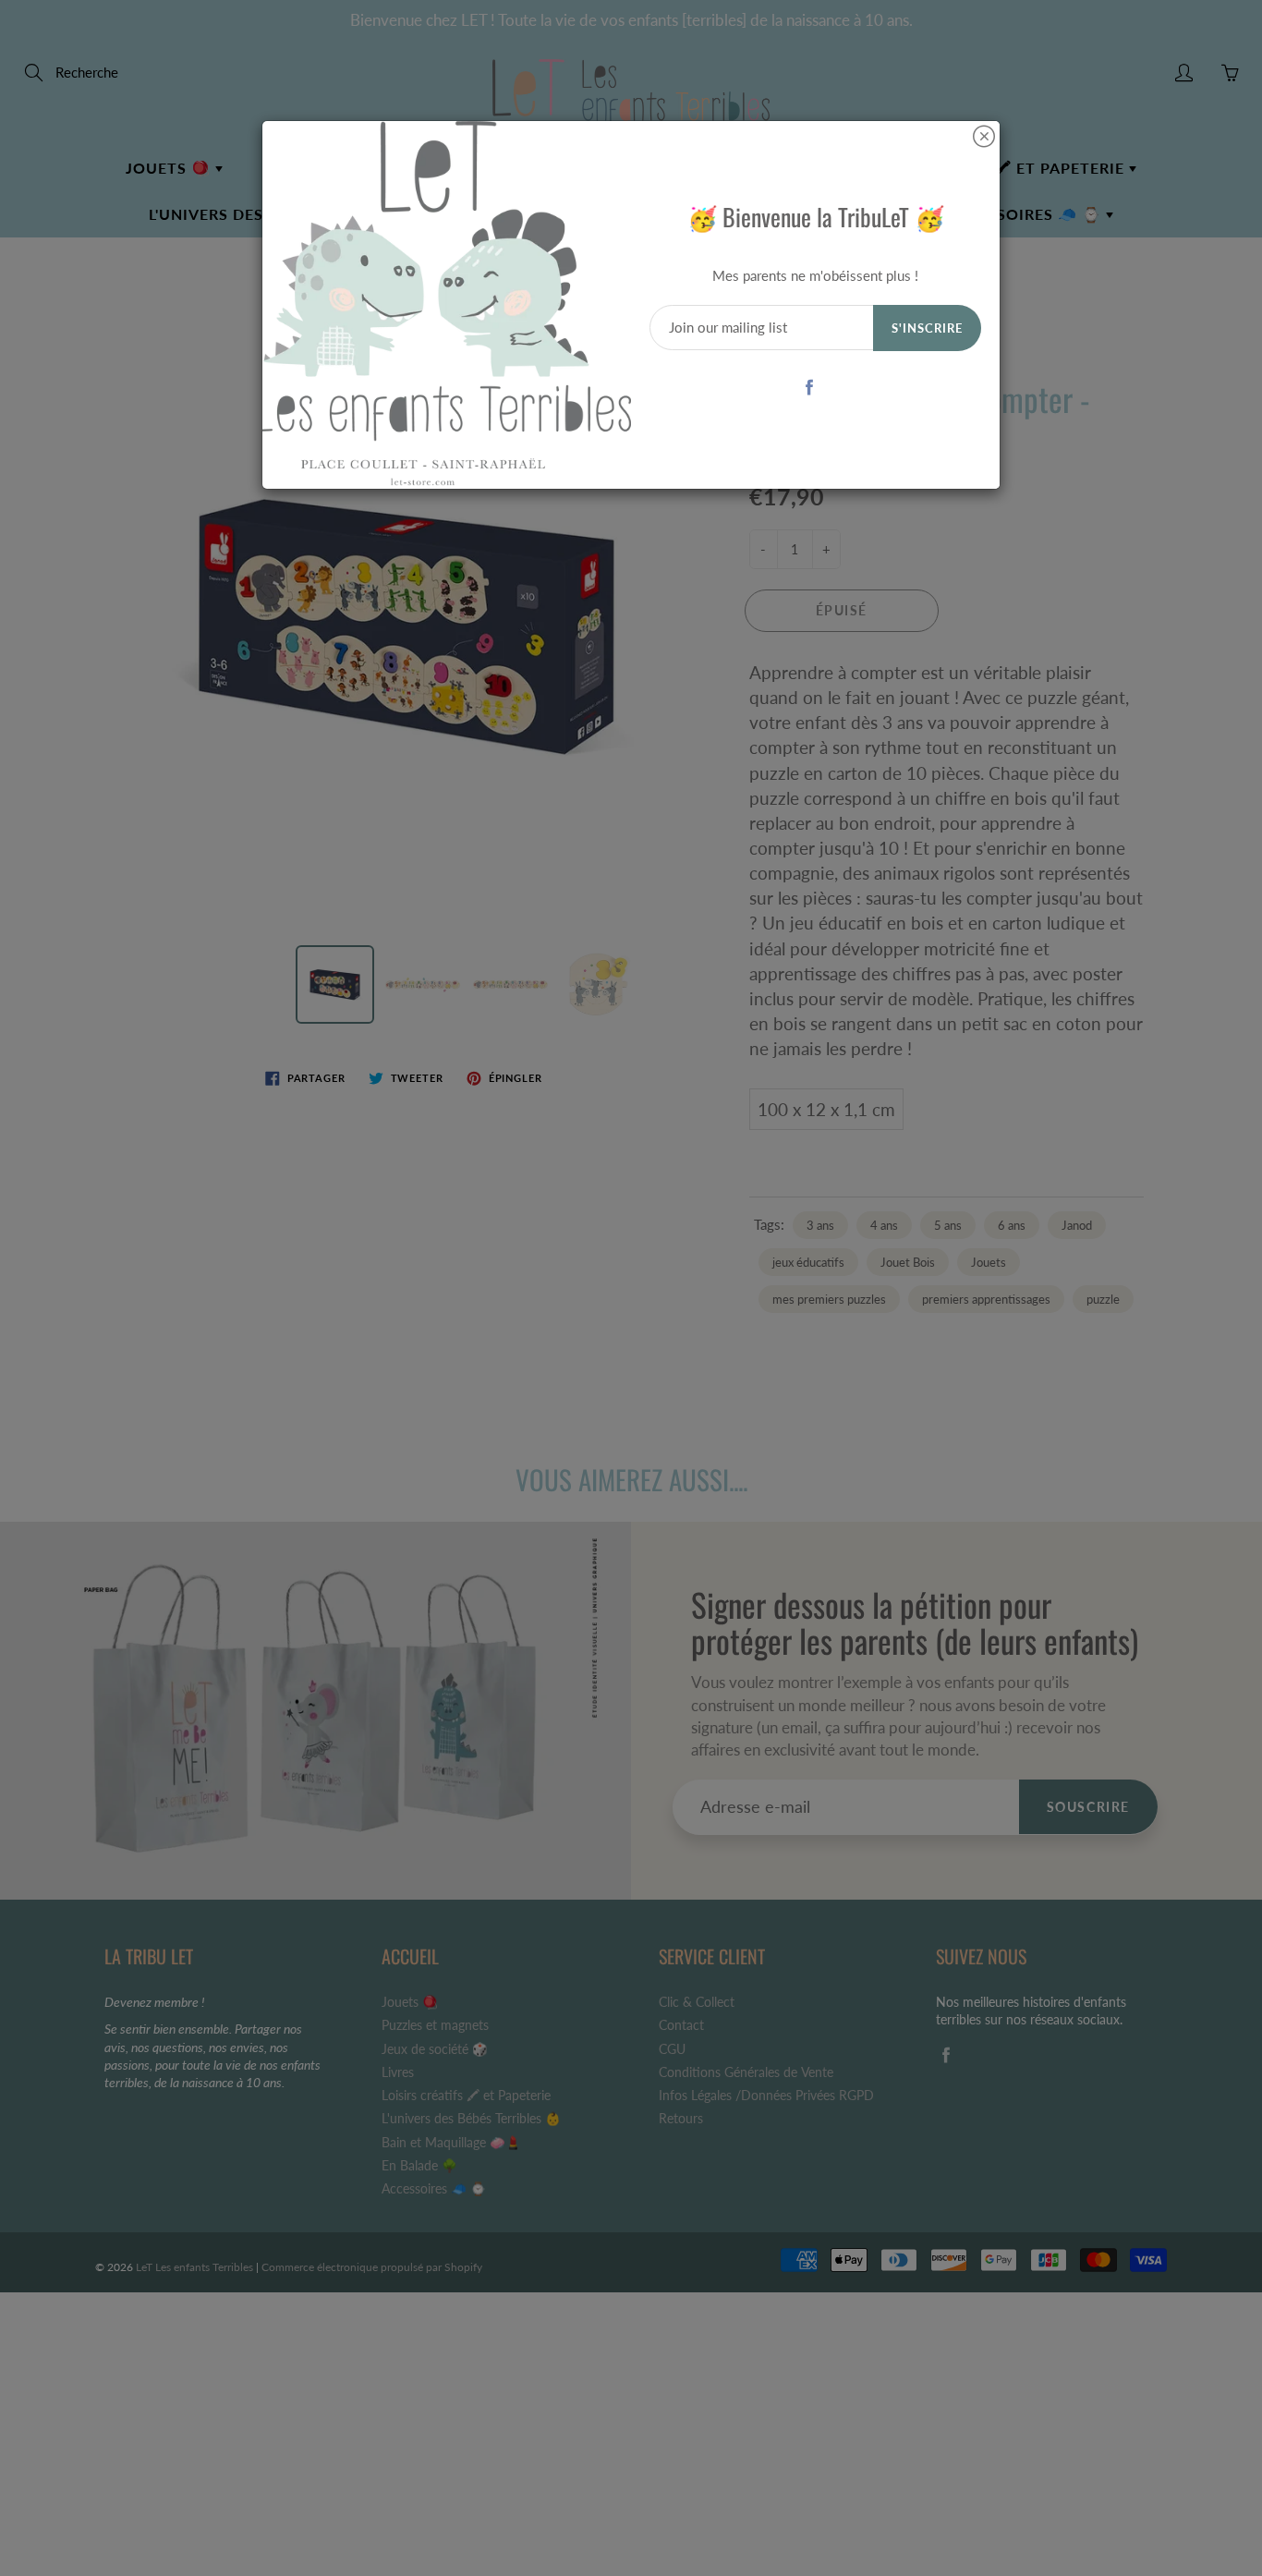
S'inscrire (927, 328)
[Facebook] (809, 387)
